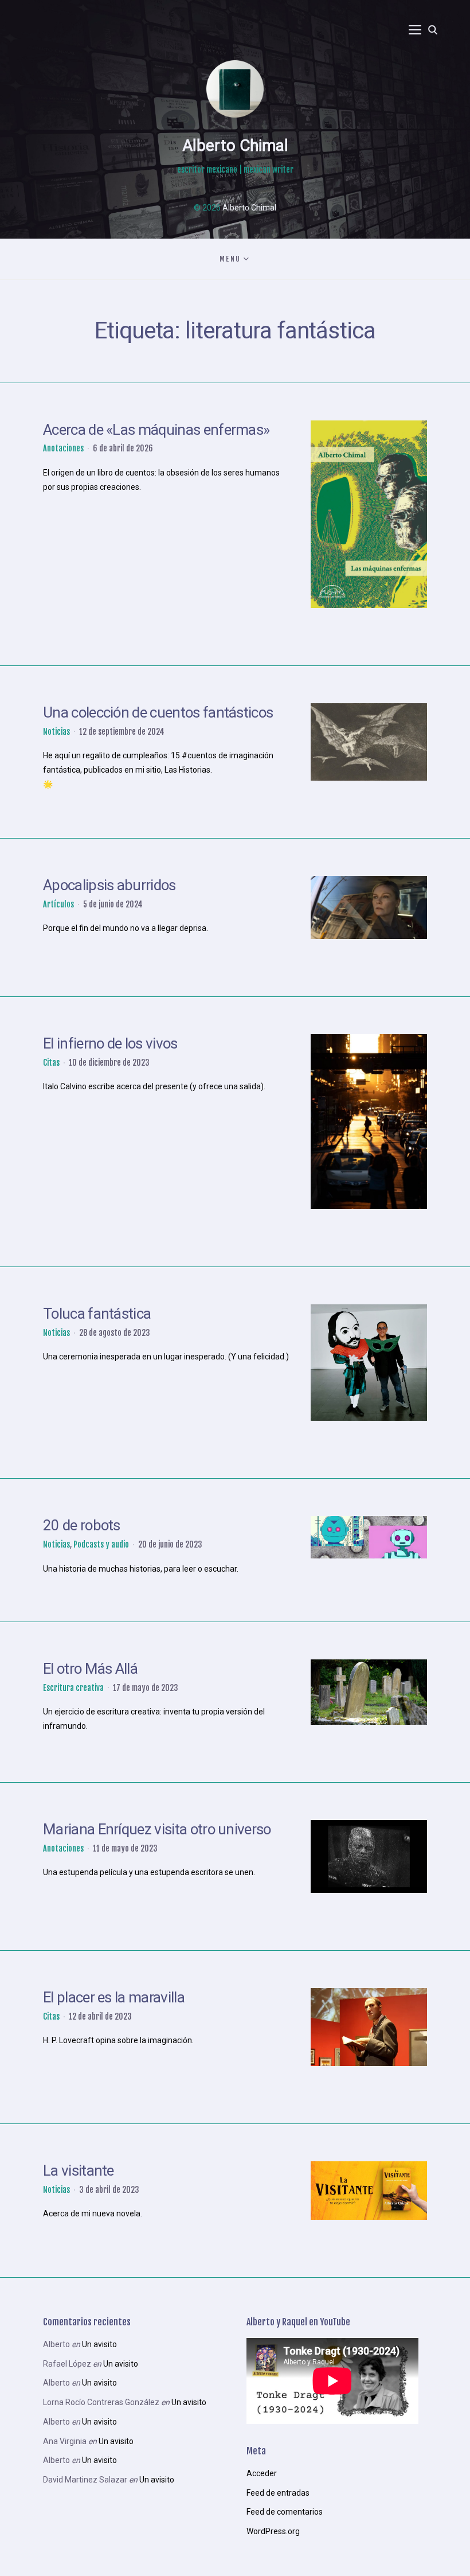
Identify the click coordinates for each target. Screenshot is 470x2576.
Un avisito (99, 2344)
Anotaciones (63, 448)
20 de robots (82, 1525)
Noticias (56, 732)
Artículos (58, 904)
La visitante (79, 2170)
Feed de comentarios (285, 2512)
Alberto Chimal (235, 145)
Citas (51, 1063)
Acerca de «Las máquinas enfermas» (156, 430)
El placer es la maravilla (114, 1997)
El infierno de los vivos (110, 1043)
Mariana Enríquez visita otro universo (157, 1829)
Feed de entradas (278, 2493)
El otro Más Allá (90, 1669)
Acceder (262, 2473)
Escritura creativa (73, 1688)
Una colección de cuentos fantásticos (158, 712)
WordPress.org (273, 2531)
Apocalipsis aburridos (109, 885)
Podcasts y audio (101, 1544)
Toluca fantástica (97, 1314)
